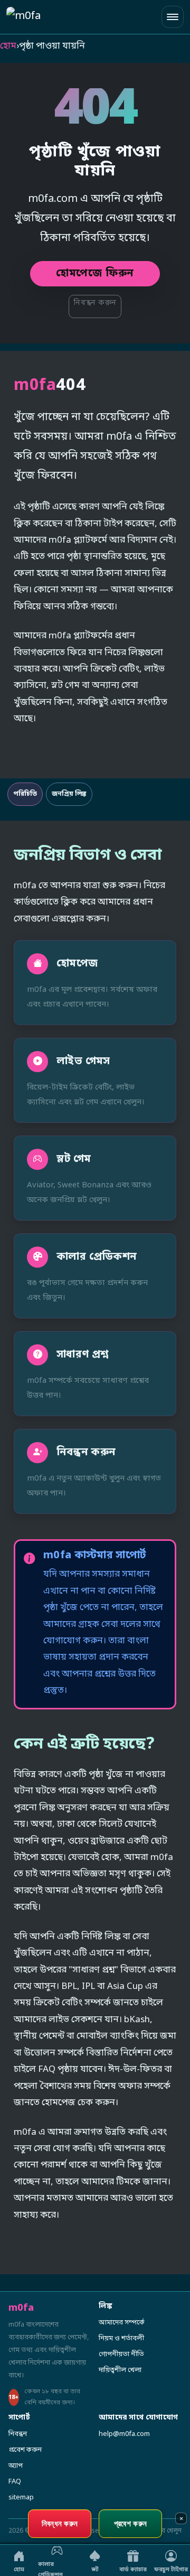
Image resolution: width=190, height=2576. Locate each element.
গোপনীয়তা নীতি (121, 2354)
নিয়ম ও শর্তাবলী (121, 2338)
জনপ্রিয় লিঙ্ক (69, 794)
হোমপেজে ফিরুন (95, 274)
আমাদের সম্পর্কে (122, 2323)
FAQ (15, 2482)
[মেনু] (173, 17)
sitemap (21, 2498)
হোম (8, 46)
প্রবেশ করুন (25, 2450)
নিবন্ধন (18, 2434)
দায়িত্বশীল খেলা (120, 2370)
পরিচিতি (25, 794)
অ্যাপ (16, 2466)
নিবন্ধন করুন (95, 303)
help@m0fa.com (124, 2434)
